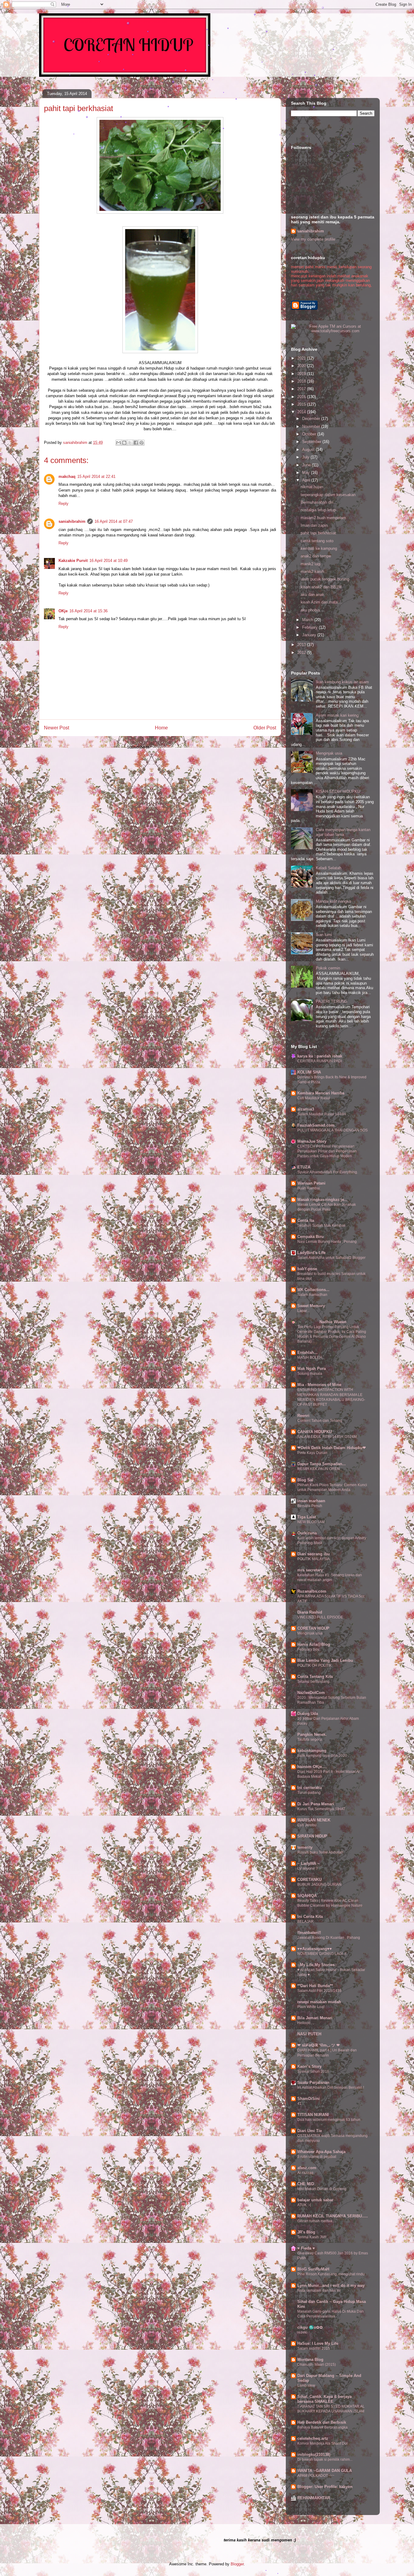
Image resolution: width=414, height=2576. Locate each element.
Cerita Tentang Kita (315, 1677)
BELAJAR (305, 1922)
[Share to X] (130, 443)
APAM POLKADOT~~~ (316, 2476)
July (306, 457)
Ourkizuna (307, 1533)
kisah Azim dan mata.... (322, 602)
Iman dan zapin (314, 525)
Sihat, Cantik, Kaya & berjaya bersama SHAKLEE (324, 2399)
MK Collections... (313, 1290)
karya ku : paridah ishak (320, 1056)
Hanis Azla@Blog (314, 1644)
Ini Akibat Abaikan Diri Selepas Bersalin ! (331, 2088)
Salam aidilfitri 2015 (314, 2348)
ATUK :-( (304, 2205)
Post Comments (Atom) (172, 747)
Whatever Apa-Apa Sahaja (321, 2152)
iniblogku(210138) (314, 2454)
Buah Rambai (309, 1188)
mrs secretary (310, 1570)
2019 (302, 374)
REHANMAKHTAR (314, 2498)
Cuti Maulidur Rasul (314, 1098)
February (310, 627)
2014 (302, 412)
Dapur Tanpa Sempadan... (322, 1464)
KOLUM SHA (309, 1072)
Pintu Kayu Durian (312, 1453)
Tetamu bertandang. (314, 1682)
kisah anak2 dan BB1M (321, 587)
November (312, 426)
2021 (302, 358)
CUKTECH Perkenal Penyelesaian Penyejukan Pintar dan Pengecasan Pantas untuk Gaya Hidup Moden (327, 1151)
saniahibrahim (72, 521)
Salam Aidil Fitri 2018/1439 (319, 1991)
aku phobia (310, 610)
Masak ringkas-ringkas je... (322, 1200)
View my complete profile (313, 239)
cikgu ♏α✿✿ (310, 2327)
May (307, 473)
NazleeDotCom (311, 1693)
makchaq (67, 477)
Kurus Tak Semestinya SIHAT (321, 1809)
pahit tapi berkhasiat (318, 533)
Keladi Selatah (329, 868)
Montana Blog (310, 2360)
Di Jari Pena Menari (316, 1804)
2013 (302, 645)
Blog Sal (305, 1480)
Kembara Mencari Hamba (321, 1093)
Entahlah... (307, 1352)
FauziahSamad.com (316, 1125)
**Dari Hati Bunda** (315, 1986)
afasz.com (307, 2168)
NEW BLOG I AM (311, 1522)
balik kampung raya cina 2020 (322, 1756)
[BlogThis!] (124, 443)
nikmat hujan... (314, 487)
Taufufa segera (310, 1739)
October (310, 434)
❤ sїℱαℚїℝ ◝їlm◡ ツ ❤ (319, 2045)
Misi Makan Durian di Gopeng (322, 2189)
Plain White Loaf (311, 2007)
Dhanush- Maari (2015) (317, 2365)
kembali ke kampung (319, 548)
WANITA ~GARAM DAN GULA (325, 2471)
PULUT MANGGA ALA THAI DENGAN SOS (332, 1130)
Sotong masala (310, 1374)
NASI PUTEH (309, 2034)
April (307, 480)
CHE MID (306, 2184)
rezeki (302, 2332)
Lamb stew (306, 2385)
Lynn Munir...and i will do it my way (331, 2285)
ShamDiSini (309, 2099)
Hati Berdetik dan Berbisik (322, 2422)
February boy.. (309, 1649)
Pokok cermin (328, 968)
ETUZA (304, 1167)
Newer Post (57, 728)
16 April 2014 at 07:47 (114, 521)
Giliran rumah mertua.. (316, 2221)
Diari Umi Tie (310, 2131)
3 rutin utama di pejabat (317, 2157)
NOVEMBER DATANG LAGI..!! (322, 1954)
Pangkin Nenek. (312, 1734)
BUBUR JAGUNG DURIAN (319, 1885)
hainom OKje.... (312, 1767)
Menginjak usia (329, 753)
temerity (305, 1847)
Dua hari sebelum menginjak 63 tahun (329, 2120)
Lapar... (303, 1311)
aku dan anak (312, 595)
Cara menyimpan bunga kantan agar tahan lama (343, 832)
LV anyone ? (308, 1868)
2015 (302, 404)
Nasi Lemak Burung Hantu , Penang (327, 1242)
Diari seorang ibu (314, 1554)
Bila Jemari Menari (315, 2018)
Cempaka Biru (310, 1237)
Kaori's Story (309, 2066)
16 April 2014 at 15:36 (88, 611)
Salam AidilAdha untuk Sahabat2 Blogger (331, 1258)
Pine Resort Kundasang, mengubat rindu (331, 2274)
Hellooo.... (306, 2023)
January (310, 635)
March (308, 620)
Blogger (237, 2564)
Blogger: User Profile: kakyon (325, 2487)
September (312, 442)
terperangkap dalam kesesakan (328, 495)
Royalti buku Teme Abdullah (320, 1852)
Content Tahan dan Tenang (320, 1421)
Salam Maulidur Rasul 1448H (322, 1114)
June (307, 465)
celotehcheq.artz (313, 2438)
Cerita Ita (306, 1220)
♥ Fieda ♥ (306, 2248)
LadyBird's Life (311, 1253)
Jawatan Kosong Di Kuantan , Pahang (329, 1938)
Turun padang (309, 1793)
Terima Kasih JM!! (312, 2237)
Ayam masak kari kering (337, 715)
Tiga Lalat (307, 1517)
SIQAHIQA (307, 1896)
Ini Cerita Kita (310, 1917)
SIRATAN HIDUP (312, 1836)
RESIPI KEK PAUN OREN (319, 1469)
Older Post (265, 728)
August (309, 450)
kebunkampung (312, 1751)
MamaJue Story (312, 1141)
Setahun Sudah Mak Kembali (321, 1225)
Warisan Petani (311, 1183)
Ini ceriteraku (310, 1788)
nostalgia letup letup (318, 510)
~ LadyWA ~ (309, 1863)
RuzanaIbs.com (312, 1591)
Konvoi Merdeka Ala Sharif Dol (322, 2443)
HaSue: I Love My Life (318, 2343)
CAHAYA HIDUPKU (315, 1432)
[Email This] (119, 443)
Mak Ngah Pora (312, 1369)
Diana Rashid (310, 1612)
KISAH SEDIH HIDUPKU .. (340, 791)
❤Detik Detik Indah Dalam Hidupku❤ (332, 1448)
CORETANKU (309, 1880)
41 (299, 2104)
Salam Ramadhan (312, 1295)
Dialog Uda (308, 1714)
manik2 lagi (311, 564)
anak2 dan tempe (316, 556)
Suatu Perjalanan (313, 2082)
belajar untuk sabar (315, 2200)
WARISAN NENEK (314, 1820)
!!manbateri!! (309, 1933)
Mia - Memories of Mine (319, 1385)
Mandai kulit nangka (333, 901)
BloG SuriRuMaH (313, 2269)
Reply (63, 504)
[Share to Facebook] (136, 443)
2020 (302, 366)
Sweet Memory (311, 1306)
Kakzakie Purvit (73, 561)
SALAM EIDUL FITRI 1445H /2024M (327, 1437)
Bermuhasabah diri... (319, 502)
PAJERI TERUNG (332, 1001)
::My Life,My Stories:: (317, 1965)
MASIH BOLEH (310, 1357)
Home (161, 728)
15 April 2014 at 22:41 (96, 477)
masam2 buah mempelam (323, 518)
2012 (302, 652)
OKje (63, 611)
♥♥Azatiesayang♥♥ (315, 1949)
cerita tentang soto (317, 541)
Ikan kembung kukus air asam (342, 682)
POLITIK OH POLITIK (315, 1665)
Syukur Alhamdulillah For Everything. (328, 1172)
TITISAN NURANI (313, 2115)
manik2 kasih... (314, 571)
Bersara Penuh (310, 1506)
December (312, 419)
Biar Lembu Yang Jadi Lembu (325, 1660)
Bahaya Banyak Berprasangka (322, 2427)
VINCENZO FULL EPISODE (320, 1617)
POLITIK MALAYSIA (314, 1559)
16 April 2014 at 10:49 (109, 561)
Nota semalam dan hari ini (319, 2290)
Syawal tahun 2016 (313, 2071)
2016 (302, 397)
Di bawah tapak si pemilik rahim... (325, 2459)
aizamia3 (306, 1109)
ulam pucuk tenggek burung (325, 579)
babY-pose (307, 1269)
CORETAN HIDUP (313, 1628)
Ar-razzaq (305, 2173)
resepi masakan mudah (319, 2002)
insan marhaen (311, 1501)
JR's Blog (306, 2232)
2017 (302, 389)
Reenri (303, 1416)
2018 (302, 381)
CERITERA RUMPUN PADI (320, 1061)
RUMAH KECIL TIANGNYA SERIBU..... (333, 2216)
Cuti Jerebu (307, 1825)
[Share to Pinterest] (142, 443)
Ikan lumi (324, 935)
